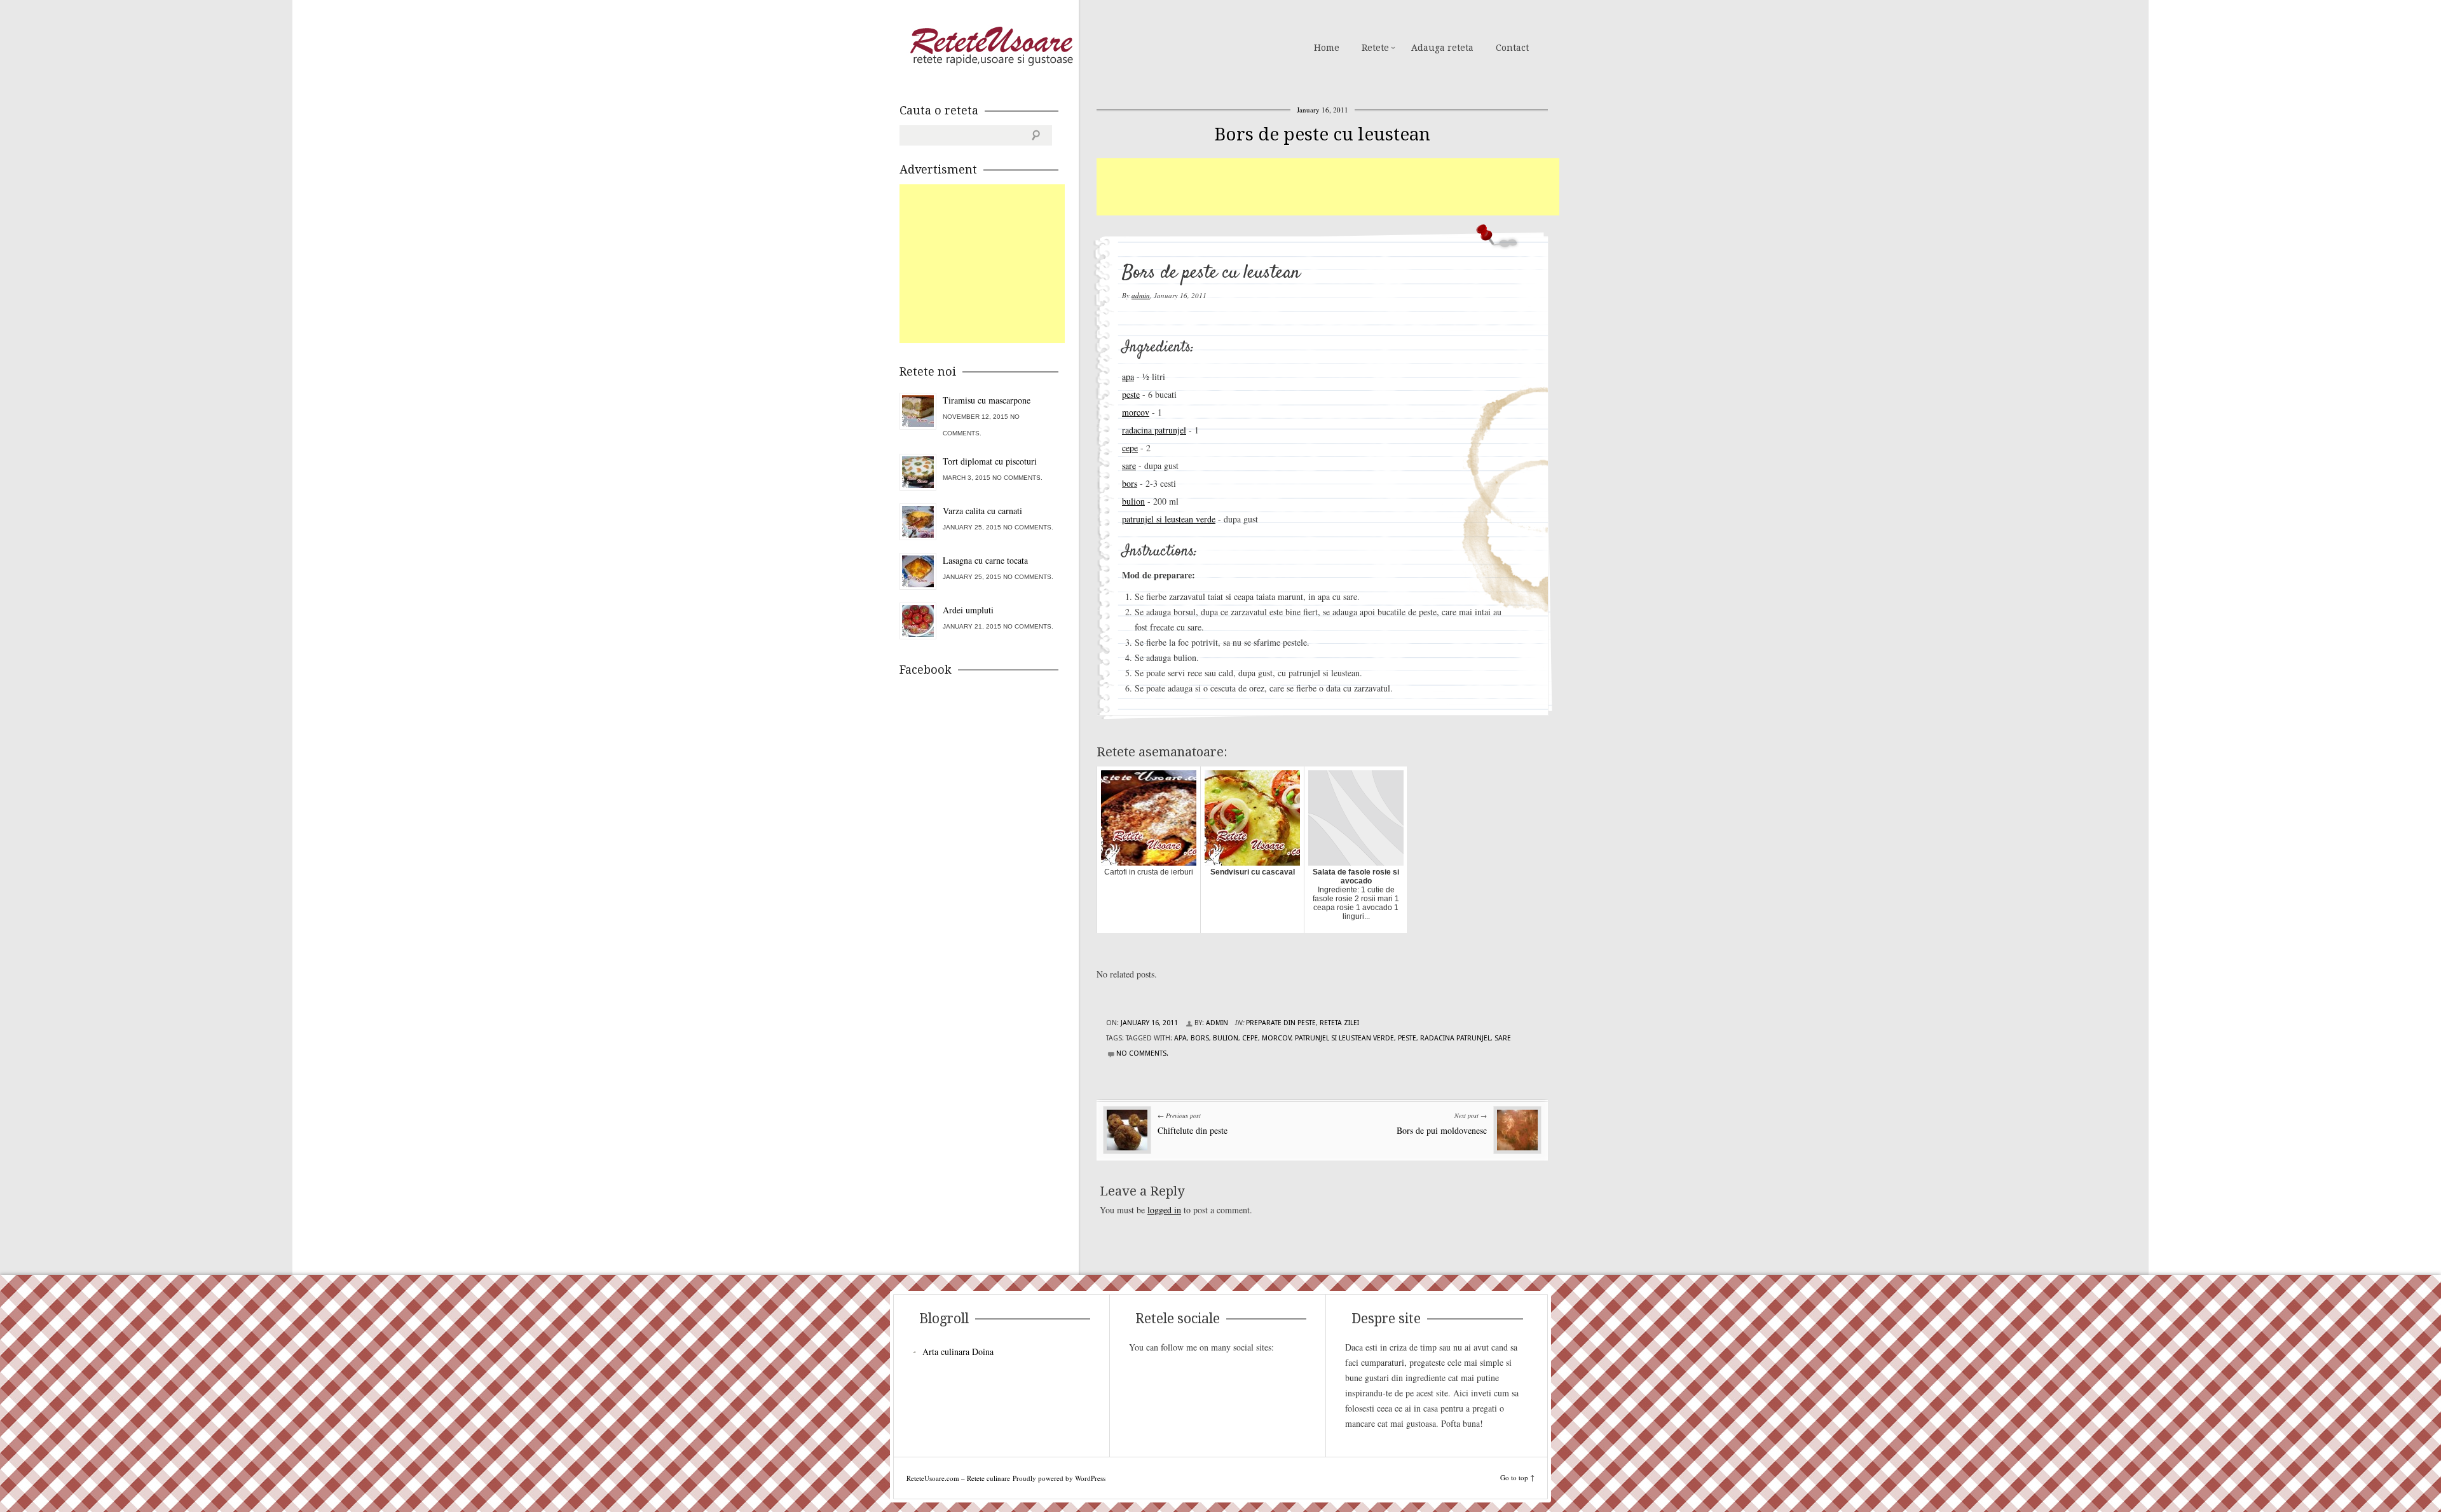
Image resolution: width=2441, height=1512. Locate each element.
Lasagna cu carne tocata (985, 560)
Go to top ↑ (1517, 1477)
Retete (1375, 48)
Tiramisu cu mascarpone (987, 400)
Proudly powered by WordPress (1059, 1478)
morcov (1136, 412)
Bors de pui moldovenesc (1442, 1130)
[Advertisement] (1328, 187)
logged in (1164, 1210)
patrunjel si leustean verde (1169, 519)
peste (1131, 394)
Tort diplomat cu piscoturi (990, 461)
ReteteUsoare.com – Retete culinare (991, 46)
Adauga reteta (1442, 48)
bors (1130, 483)
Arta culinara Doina (958, 1352)
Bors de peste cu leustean (1322, 134)
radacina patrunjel (1154, 430)
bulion (1133, 501)
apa (1128, 377)
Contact (1512, 48)
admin (1141, 295)
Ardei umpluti (968, 610)
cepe (1130, 448)
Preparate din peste (1281, 1023)
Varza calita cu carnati (982, 511)
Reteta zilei (1339, 1023)
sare (1129, 466)
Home (1327, 48)
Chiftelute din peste (1193, 1130)
